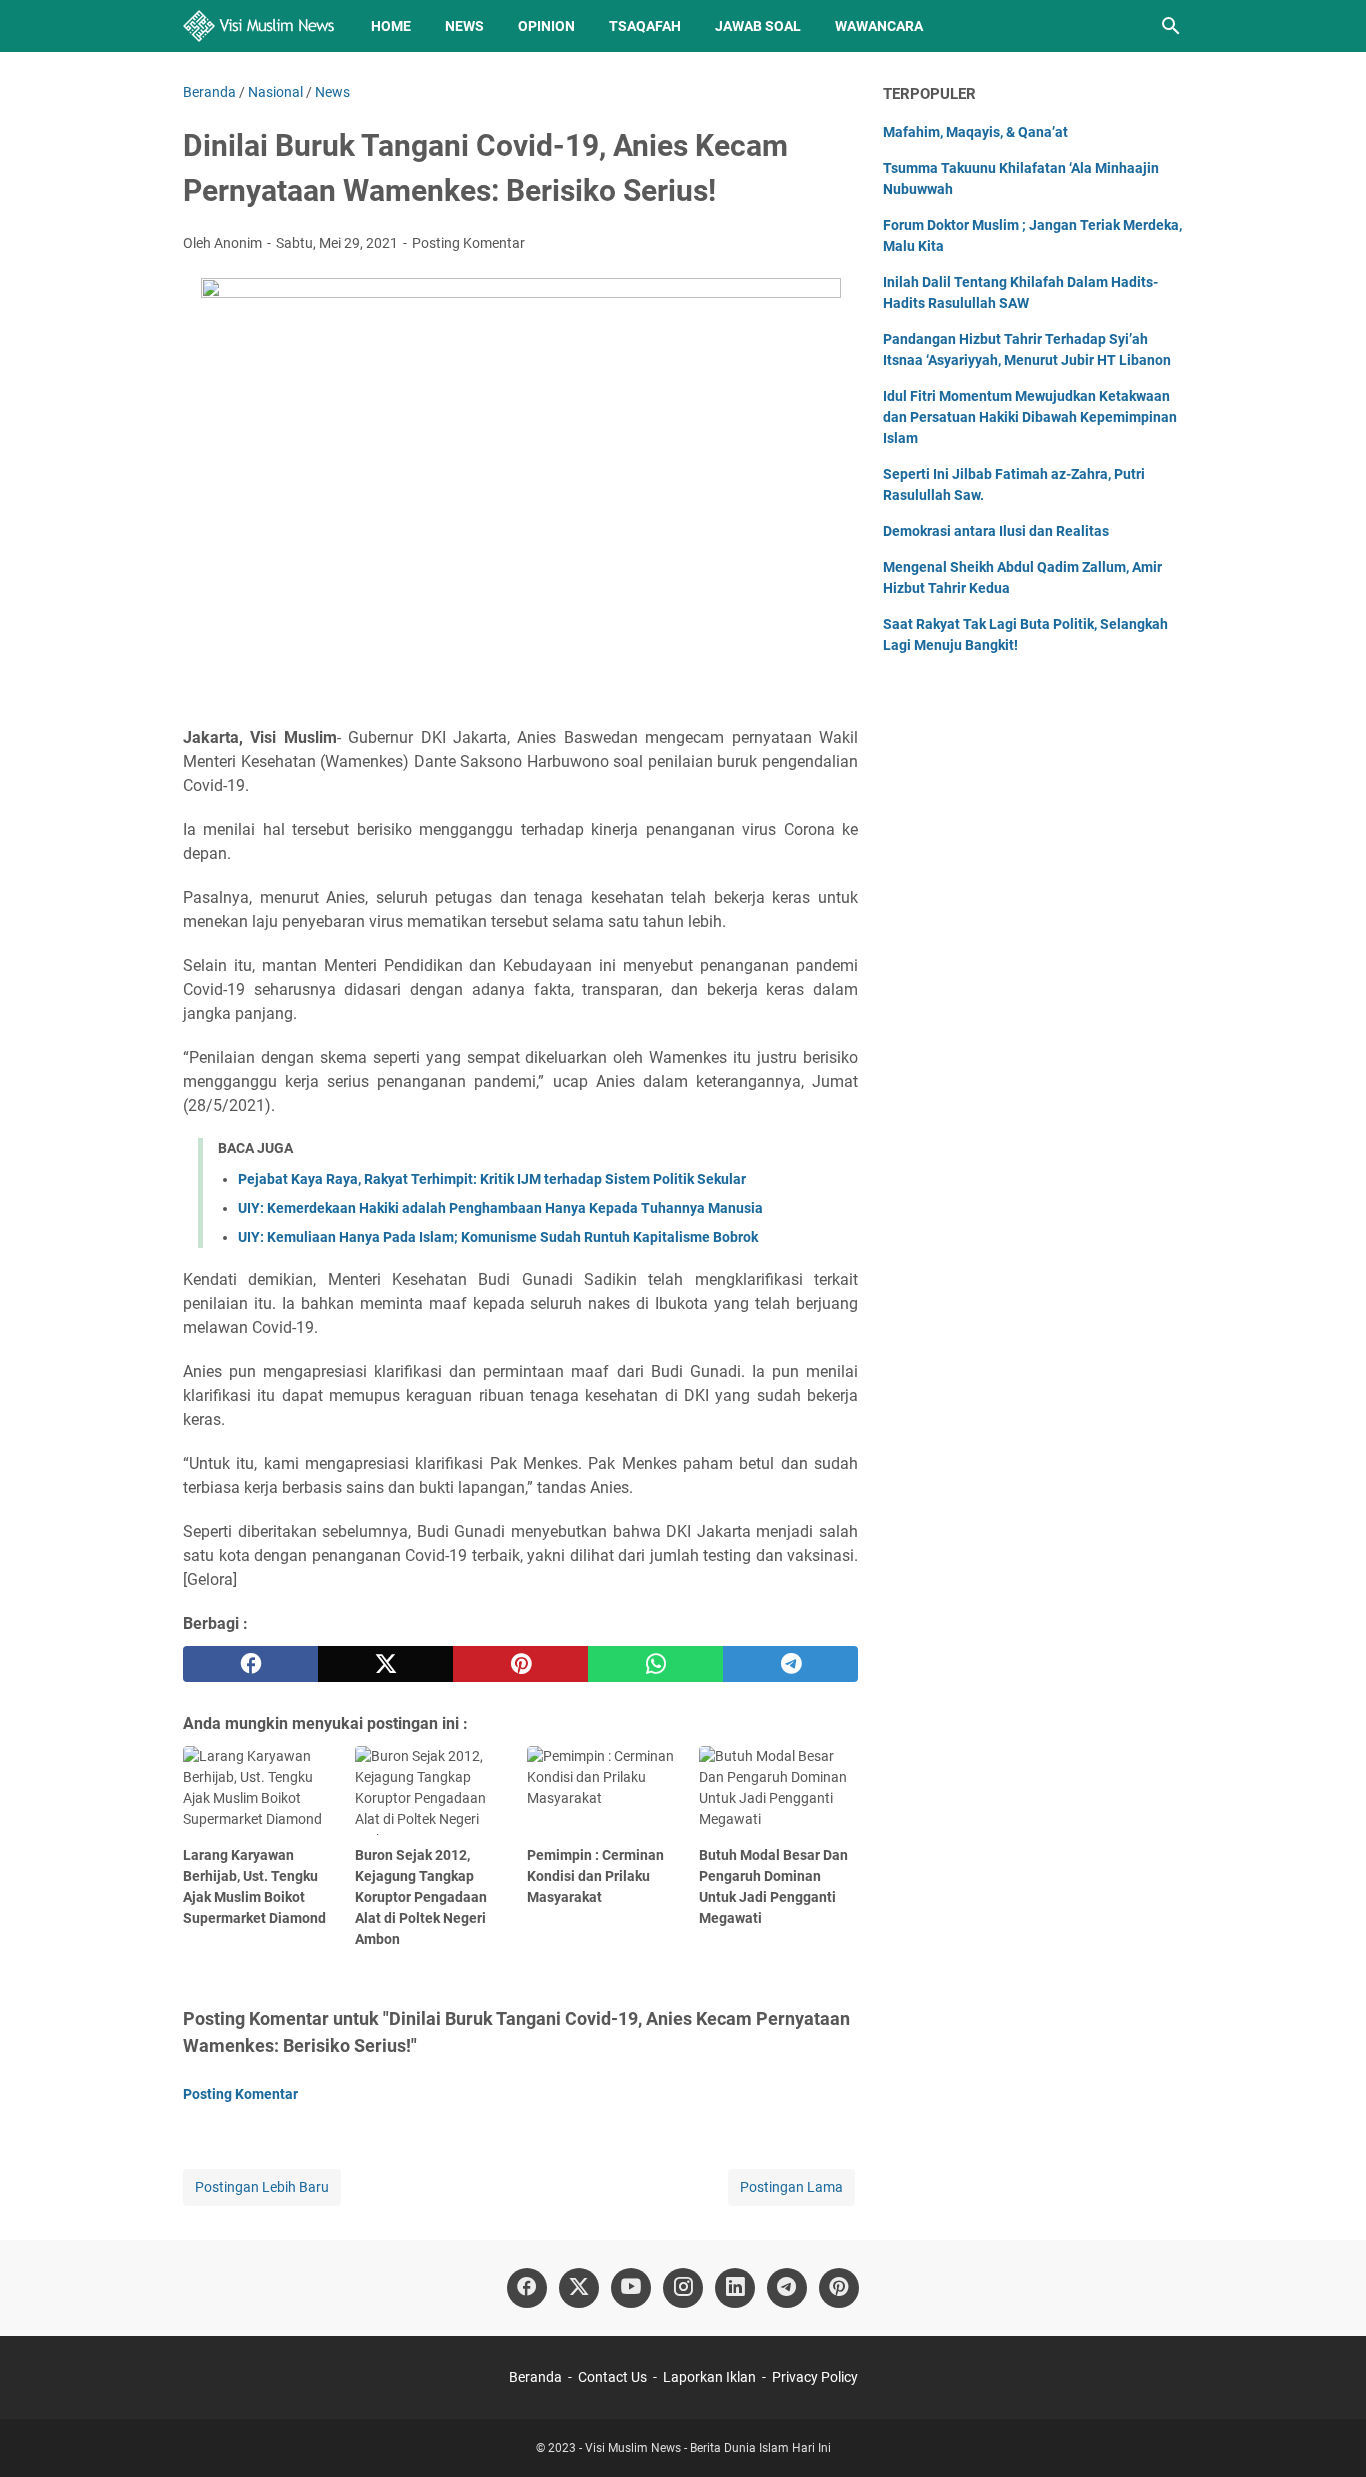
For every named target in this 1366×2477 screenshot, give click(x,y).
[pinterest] (520, 1664)
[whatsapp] (655, 1664)
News (464, 26)
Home (391, 26)
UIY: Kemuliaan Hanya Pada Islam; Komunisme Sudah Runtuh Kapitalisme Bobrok (498, 1237)
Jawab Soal (758, 26)
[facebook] (250, 1664)
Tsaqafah (645, 26)
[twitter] (385, 1664)
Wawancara (879, 26)
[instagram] (683, 2288)
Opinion (546, 26)
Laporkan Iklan (709, 2377)
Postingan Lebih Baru (262, 2187)
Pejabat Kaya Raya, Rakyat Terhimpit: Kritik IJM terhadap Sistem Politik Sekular (492, 1179)
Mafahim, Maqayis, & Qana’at (975, 132)
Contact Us (612, 2377)
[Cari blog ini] (1171, 26)
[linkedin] (735, 2288)
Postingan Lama (791, 2187)
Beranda (535, 2377)
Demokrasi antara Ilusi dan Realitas (996, 531)
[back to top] (1326, 2432)
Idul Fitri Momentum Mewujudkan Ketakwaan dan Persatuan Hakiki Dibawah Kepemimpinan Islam (1030, 417)
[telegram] (790, 1664)
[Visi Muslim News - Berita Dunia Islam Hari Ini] (258, 26)
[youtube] (631, 2288)
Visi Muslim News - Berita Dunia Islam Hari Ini (708, 2448)
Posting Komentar (468, 243)
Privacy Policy (815, 2377)
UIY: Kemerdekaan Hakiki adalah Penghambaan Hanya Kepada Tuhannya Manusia (500, 1208)
